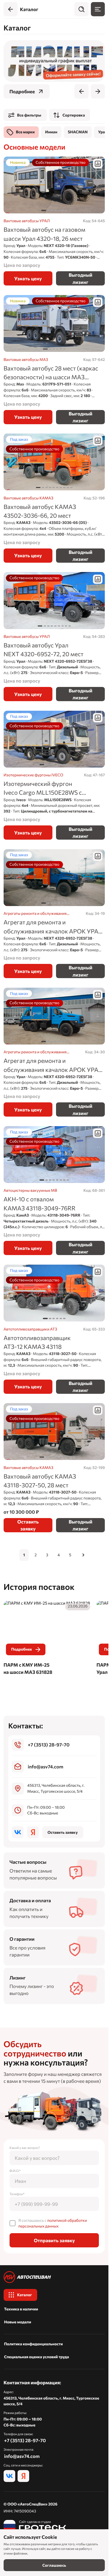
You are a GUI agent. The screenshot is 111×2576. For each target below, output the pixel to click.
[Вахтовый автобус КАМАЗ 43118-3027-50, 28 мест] (54, 1468)
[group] (54, 61)
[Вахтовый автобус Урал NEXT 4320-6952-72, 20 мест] (54, 636)
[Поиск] (81, 9)
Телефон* (17, 2194)
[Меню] (98, 9)
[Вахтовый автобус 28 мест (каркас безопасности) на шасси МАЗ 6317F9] (54, 359)
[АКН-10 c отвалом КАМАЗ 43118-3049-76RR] (54, 1191)
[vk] (18, 1832)
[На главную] (54, 2277)
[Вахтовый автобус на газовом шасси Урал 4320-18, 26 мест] (54, 221)
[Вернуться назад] (11, 9)
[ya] (33, 1832)
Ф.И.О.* (15, 2171)
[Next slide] (98, 91)
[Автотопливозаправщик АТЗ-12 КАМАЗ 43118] (54, 1329)
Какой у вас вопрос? (25, 2148)
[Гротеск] (35, 2526)
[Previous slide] (81, 91)
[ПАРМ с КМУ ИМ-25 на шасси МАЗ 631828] (47, 1639)
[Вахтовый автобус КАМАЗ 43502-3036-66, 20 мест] (54, 498)
